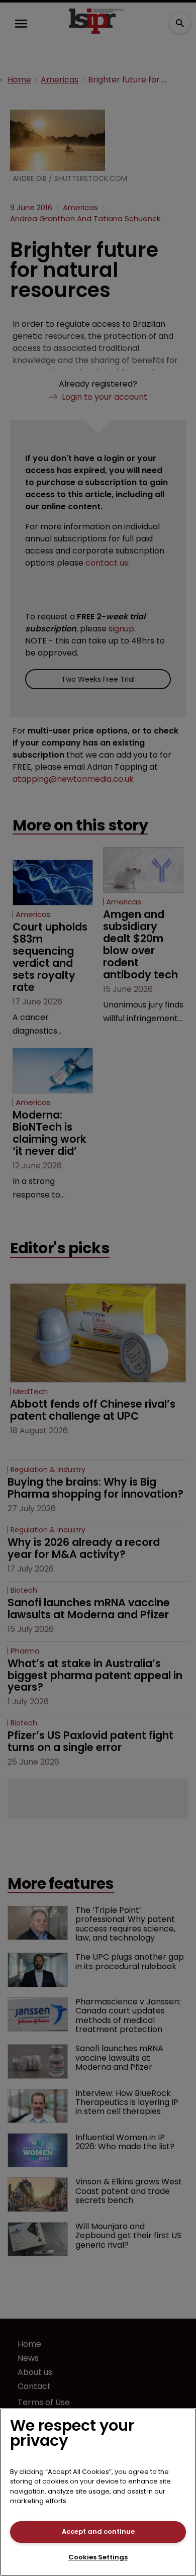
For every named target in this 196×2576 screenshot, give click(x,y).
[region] (98, 2492)
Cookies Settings (98, 2557)
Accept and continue (98, 2532)
